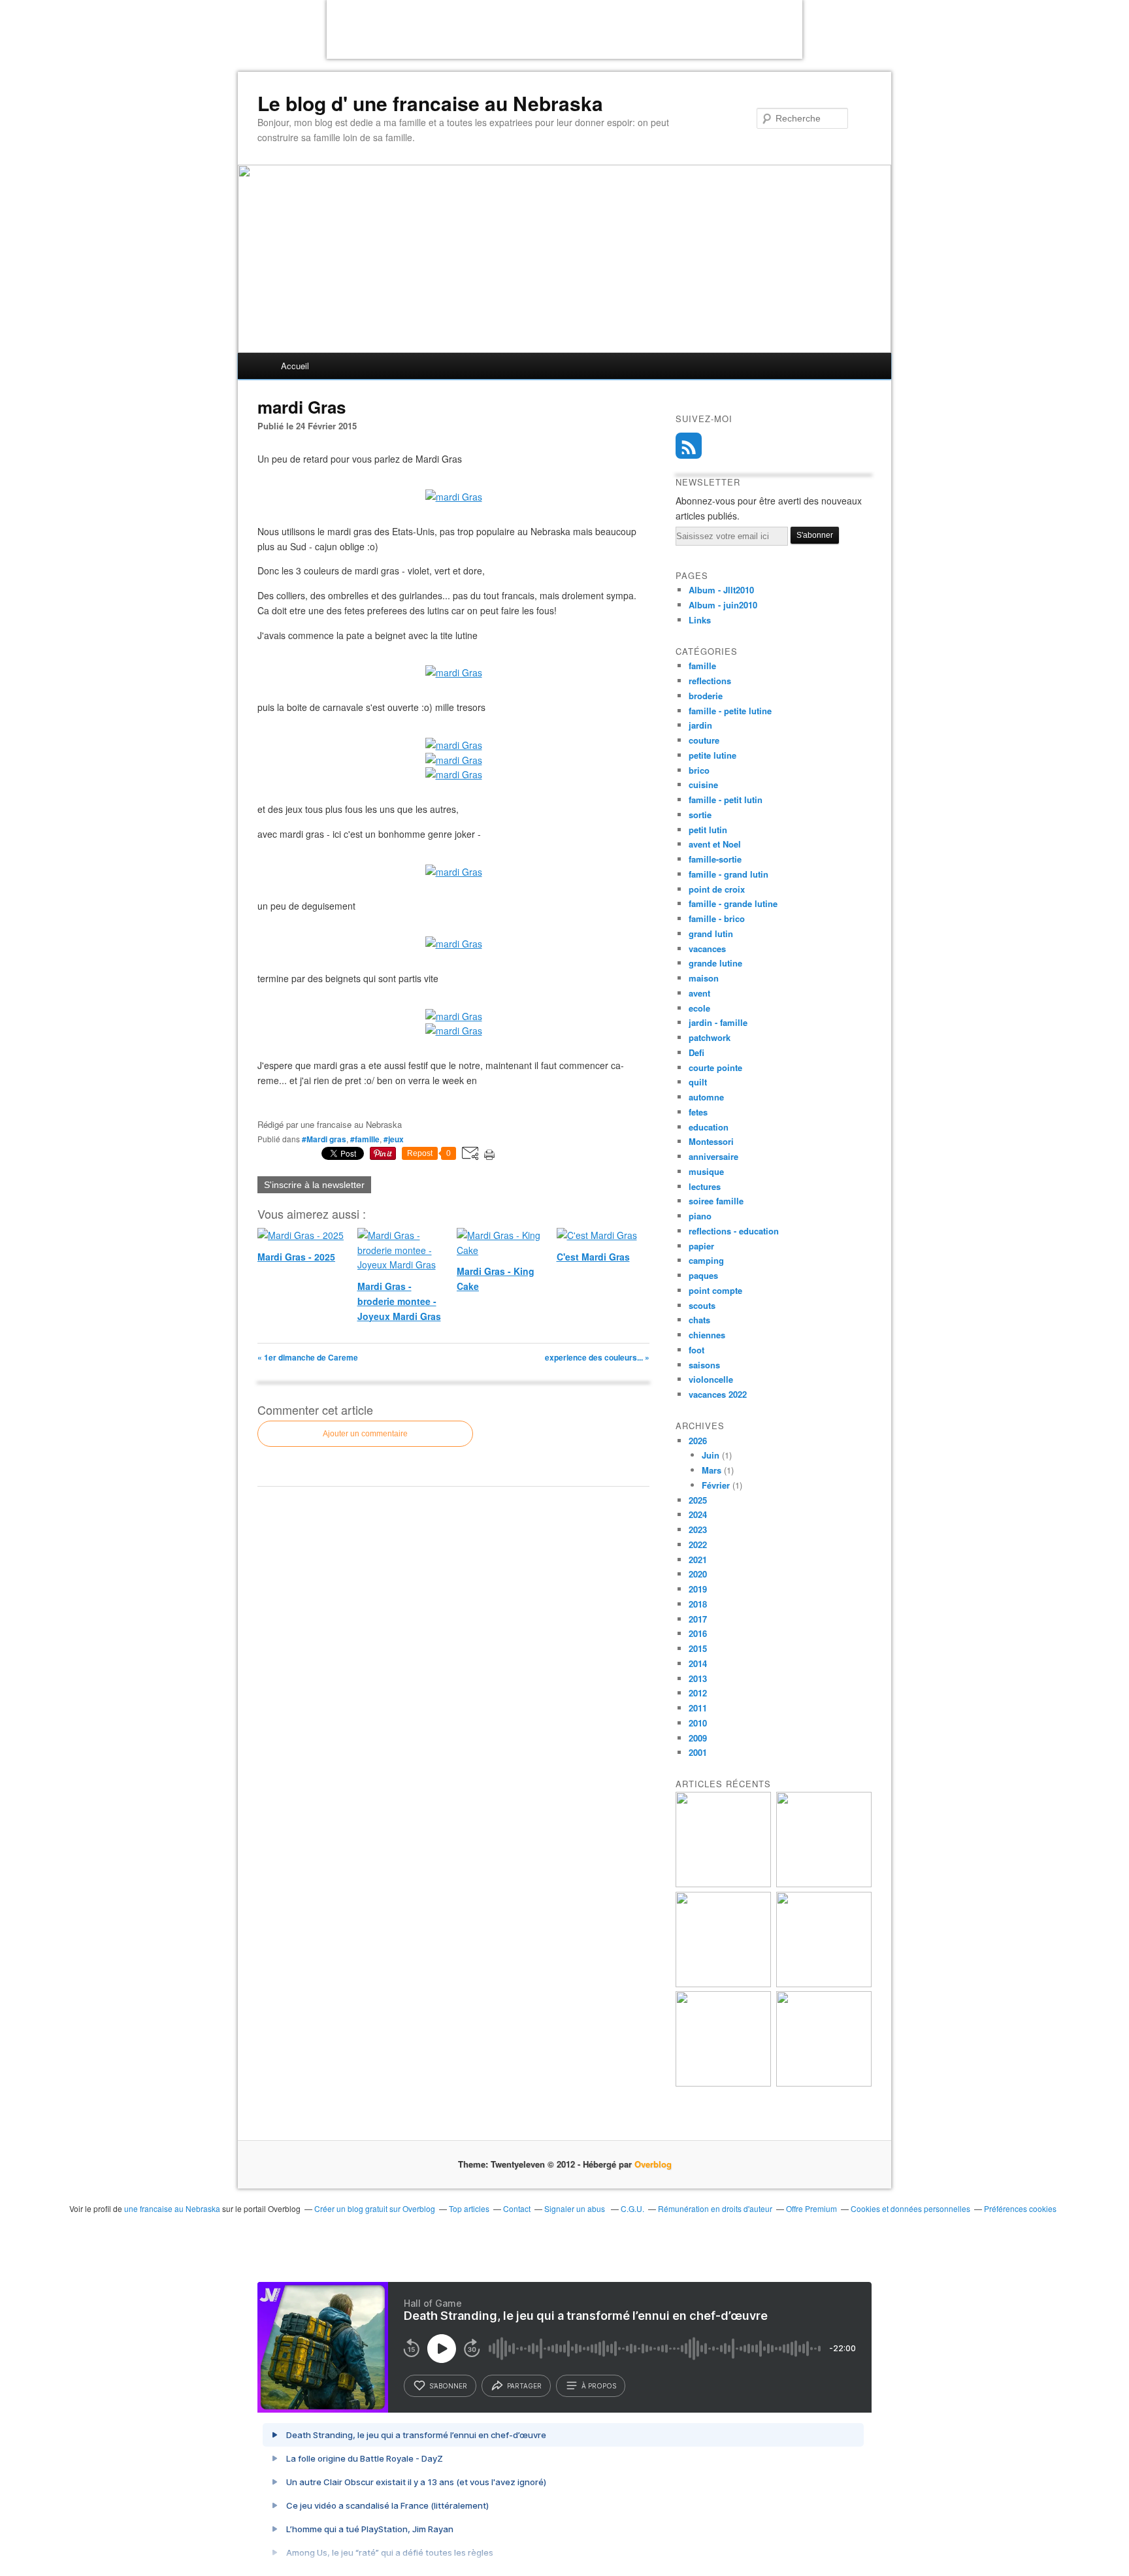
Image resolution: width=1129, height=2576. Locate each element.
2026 (698, 1441)
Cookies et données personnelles (910, 2208)
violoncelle (711, 1379)
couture (704, 740)
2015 (698, 1648)
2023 (698, 1529)
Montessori (711, 1141)
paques (703, 1275)
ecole (699, 1008)
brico (699, 770)
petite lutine (712, 755)
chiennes (707, 1335)
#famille (365, 1139)
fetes (698, 1112)
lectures (705, 1186)
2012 (698, 1693)
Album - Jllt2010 (721, 590)
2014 (698, 1663)
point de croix (717, 889)
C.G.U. (632, 2208)
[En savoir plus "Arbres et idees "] (824, 1984)
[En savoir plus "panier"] (723, 1984)
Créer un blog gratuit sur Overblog (375, 2208)
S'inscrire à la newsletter (314, 1185)
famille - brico (717, 918)
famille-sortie (715, 859)
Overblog (653, 2164)
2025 (698, 1500)
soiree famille (716, 1201)
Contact (517, 2208)
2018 (698, 1604)
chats (699, 1320)
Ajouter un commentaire (365, 1434)
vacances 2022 (718, 1394)
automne (706, 1097)
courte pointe (715, 1067)
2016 (698, 1633)
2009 (698, 1738)
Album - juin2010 (723, 605)
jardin (700, 725)
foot (696, 1350)
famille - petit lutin (726, 800)
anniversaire (713, 1156)
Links (700, 620)
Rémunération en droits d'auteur (715, 2208)
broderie (706, 696)
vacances (707, 949)
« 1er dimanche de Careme (308, 1357)
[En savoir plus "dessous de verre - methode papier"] (824, 2083)
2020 (698, 1574)
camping (706, 1260)
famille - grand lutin (728, 874)
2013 (698, 1678)
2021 (698, 1560)
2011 (698, 1708)
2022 (698, 1544)
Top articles (469, 2208)
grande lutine (715, 963)
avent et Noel (715, 844)
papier (701, 1246)
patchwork (710, 1037)
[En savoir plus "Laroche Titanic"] (723, 1884)
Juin (711, 1455)
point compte (715, 1290)
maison (704, 978)
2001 (698, 1752)
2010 (698, 1723)
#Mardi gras (324, 1139)
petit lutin (708, 830)
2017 (698, 1619)
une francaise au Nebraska (172, 2208)
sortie (700, 815)
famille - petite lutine (730, 711)
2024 (698, 1514)
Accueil (295, 366)
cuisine (703, 784)
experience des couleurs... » (597, 1357)
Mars (712, 1470)
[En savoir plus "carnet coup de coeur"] (824, 1884)
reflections (710, 681)
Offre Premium (811, 2208)
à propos (599, 2386)
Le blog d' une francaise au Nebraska (430, 103)
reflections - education (734, 1231)
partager (524, 2386)
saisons (704, 1365)
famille (702, 666)
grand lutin (711, 933)
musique (706, 1171)
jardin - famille (718, 1022)
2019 (698, 1589)
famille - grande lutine (733, 903)
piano (700, 1216)
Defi (696, 1052)
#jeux (394, 1139)
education (709, 1127)
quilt (698, 1082)
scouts (702, 1305)
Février (716, 1485)
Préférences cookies (1020, 2208)
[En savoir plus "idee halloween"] (723, 2083)
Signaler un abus (576, 2208)
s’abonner (448, 2386)
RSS (689, 446)
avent (699, 993)
